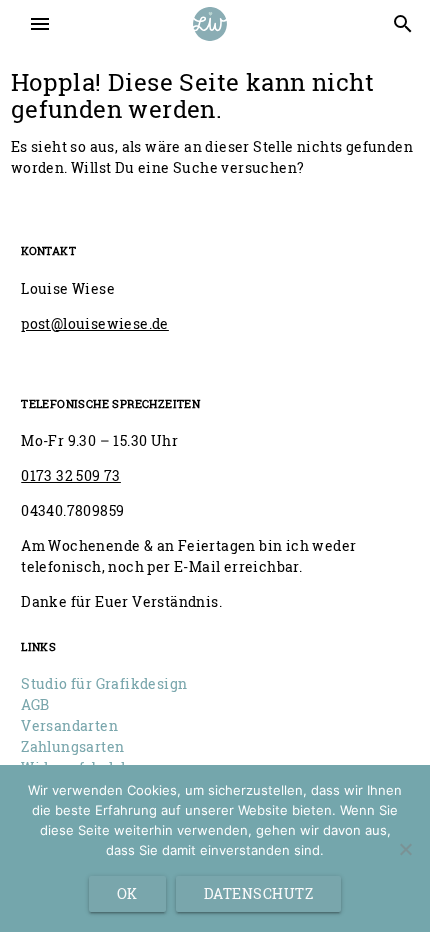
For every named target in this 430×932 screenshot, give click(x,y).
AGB (35, 704)
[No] (405, 849)
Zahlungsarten (72, 746)
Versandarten (69, 725)
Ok (127, 893)
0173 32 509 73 (71, 475)
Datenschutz (259, 893)
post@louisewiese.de (95, 323)
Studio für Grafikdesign (104, 683)
